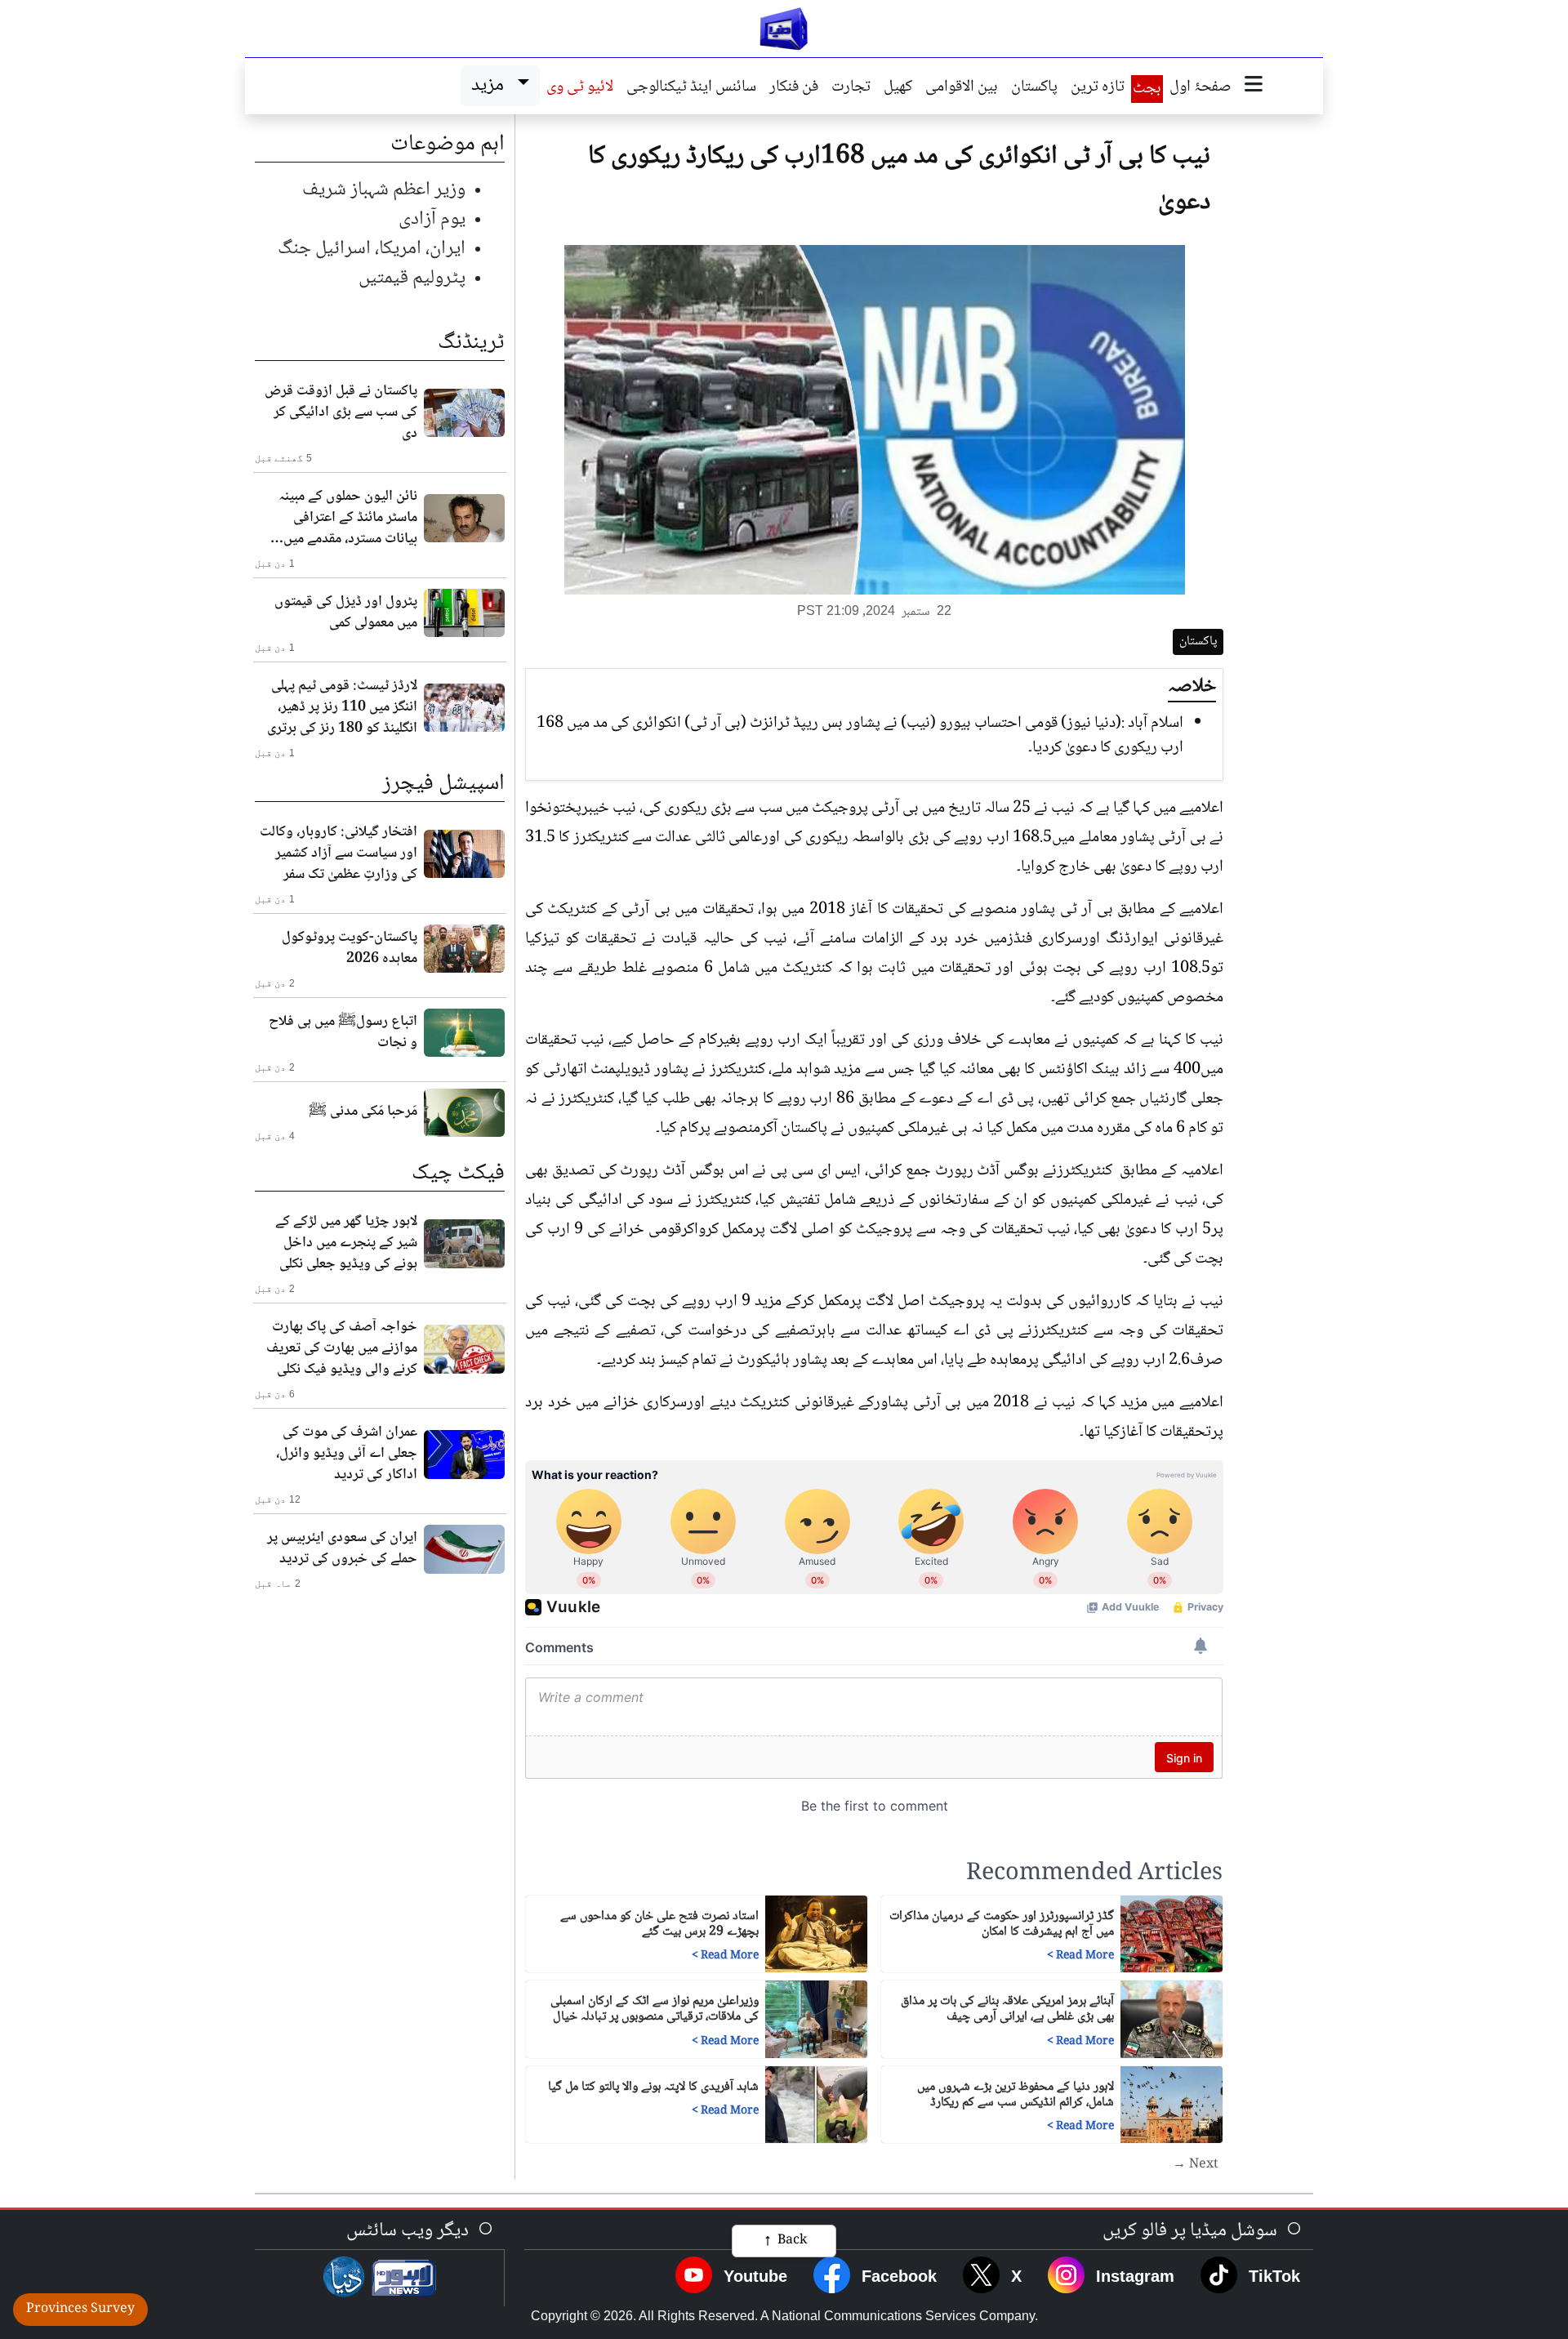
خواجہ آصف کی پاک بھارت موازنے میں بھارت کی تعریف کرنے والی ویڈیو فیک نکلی (342, 1348)
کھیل (898, 88)
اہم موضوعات (448, 145)
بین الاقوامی (962, 88)
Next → (1196, 2165)
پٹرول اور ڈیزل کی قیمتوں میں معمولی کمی (346, 613)
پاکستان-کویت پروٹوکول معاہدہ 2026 (350, 948)
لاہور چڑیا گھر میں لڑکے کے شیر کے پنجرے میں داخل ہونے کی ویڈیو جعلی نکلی (346, 1243)
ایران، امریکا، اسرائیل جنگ (372, 249)
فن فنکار (794, 88)
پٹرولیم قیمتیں (412, 278)
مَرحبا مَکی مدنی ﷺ (363, 1112)
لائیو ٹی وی (580, 88)
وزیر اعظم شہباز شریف (384, 190)
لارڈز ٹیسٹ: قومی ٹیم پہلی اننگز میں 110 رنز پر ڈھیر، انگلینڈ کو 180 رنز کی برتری (342, 707)
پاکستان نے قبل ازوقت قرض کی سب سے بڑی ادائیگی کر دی (341, 412)
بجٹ (1147, 89)
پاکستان (1034, 88)
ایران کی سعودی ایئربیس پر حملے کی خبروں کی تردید (342, 1548)
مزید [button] (491, 85)
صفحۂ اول (1200, 88)
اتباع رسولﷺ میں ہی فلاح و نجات (343, 1032)
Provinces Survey (80, 2309)
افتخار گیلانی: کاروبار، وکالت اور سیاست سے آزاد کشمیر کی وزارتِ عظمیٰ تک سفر (339, 853)
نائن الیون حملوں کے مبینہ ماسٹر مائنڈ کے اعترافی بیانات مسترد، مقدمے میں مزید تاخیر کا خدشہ (348, 518)
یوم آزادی (432, 219)
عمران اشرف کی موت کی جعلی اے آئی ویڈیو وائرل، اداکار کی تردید (347, 1454)
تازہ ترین (1098, 88)
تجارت (851, 88)
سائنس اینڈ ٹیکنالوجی (691, 88)
